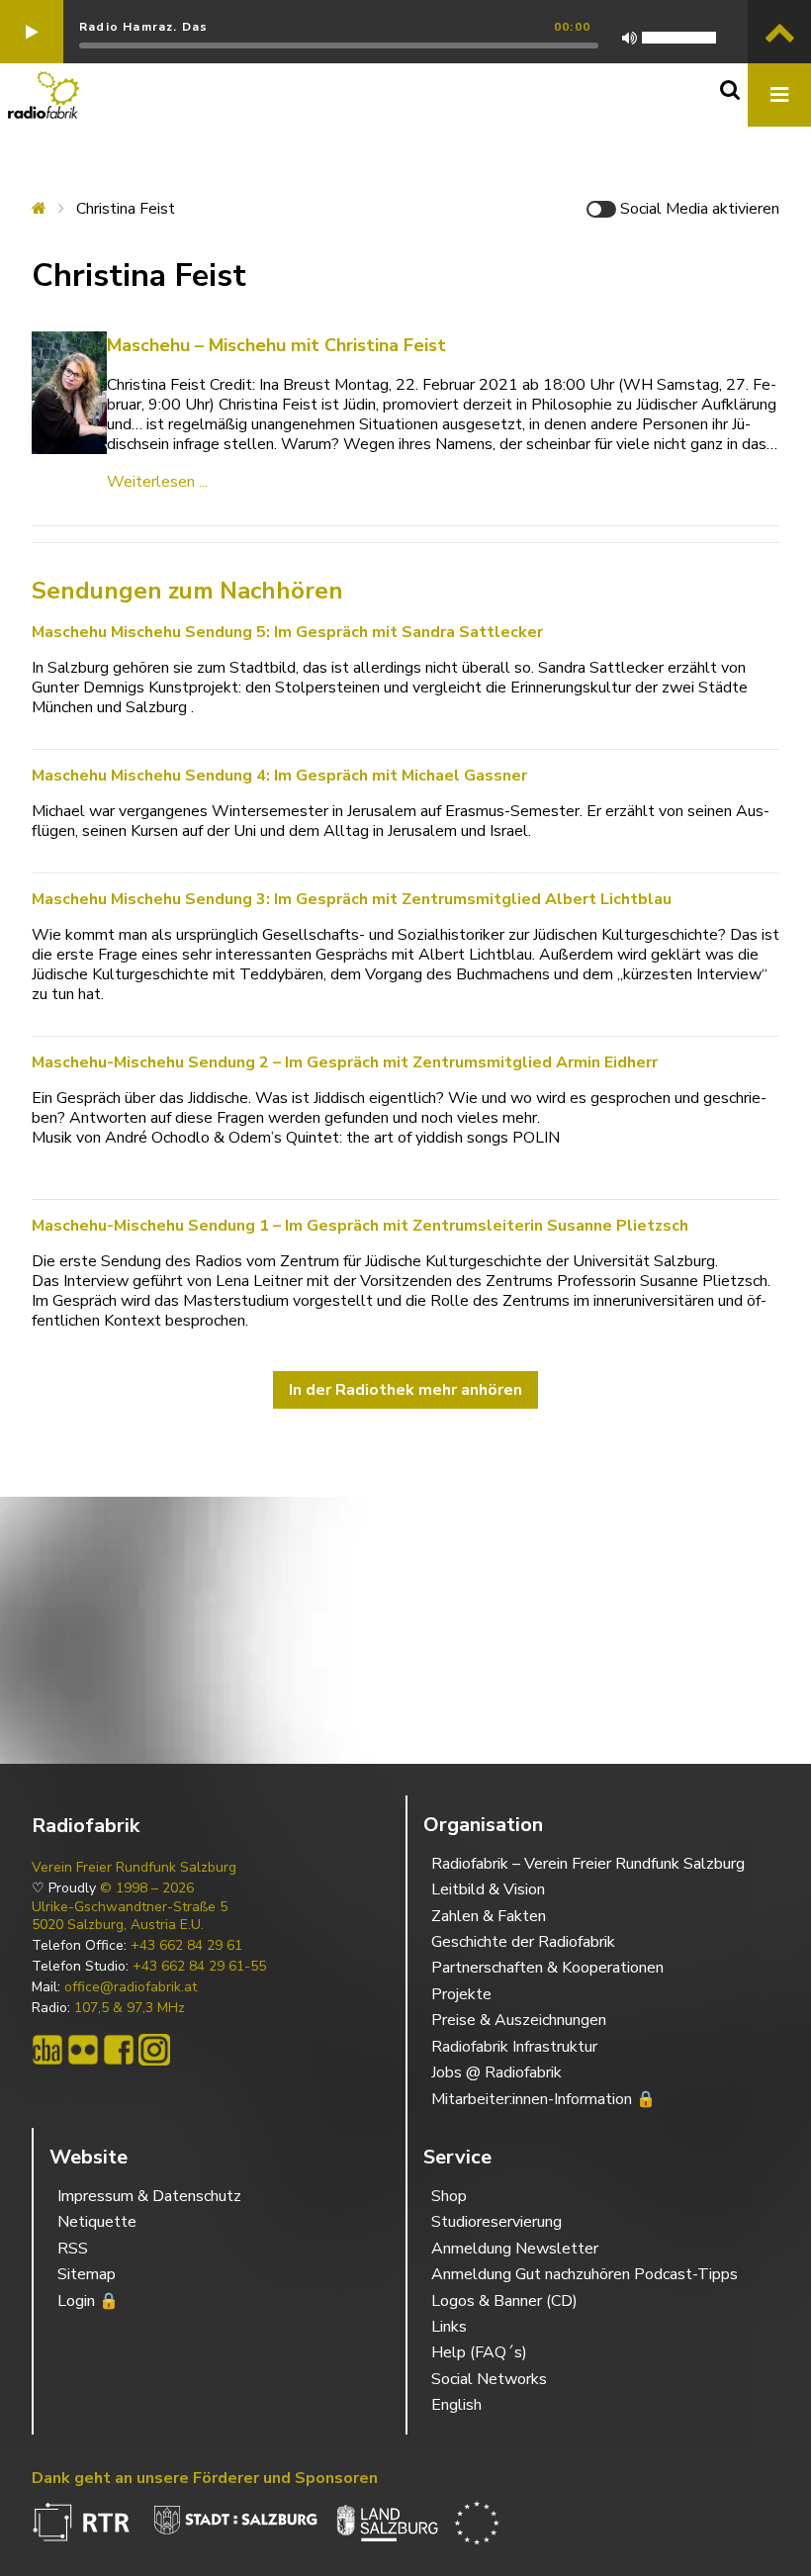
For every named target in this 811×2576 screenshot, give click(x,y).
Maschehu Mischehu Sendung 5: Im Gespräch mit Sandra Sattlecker (287, 632)
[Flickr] (83, 2050)
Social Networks (489, 2379)
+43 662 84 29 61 (186, 1946)
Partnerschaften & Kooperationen (547, 1968)
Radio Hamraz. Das (143, 27)
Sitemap (87, 2274)
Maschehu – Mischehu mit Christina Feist (276, 345)
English (456, 2405)
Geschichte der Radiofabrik (523, 1942)
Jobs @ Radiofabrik (496, 2072)
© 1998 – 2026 (147, 1888)
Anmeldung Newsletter (515, 2249)
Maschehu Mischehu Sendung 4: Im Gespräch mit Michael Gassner (279, 776)
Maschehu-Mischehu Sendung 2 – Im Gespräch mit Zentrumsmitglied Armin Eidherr (345, 1062)
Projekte (461, 1994)
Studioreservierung (496, 2222)
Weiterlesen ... (157, 482)
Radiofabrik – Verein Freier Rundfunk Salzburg (588, 1864)
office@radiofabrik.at (131, 1987)
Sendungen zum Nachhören (187, 591)
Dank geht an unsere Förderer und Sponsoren (205, 2478)
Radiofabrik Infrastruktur (514, 2047)
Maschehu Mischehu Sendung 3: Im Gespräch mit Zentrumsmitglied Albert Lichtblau (352, 899)
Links (449, 2327)
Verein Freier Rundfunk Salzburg (134, 1868)
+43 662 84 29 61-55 (199, 1967)
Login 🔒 (88, 2301)
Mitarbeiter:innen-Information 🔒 (543, 2099)
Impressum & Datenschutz (149, 2196)
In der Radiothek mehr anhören (405, 1390)
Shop (449, 2196)
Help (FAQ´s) (479, 2352)
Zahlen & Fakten (489, 1916)
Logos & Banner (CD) (504, 2301)
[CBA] (47, 2050)
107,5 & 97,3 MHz (130, 2008)
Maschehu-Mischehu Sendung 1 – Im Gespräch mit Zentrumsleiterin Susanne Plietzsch (360, 1226)
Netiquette (97, 2222)
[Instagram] (154, 2050)
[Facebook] (119, 2050)
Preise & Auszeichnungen (519, 2020)
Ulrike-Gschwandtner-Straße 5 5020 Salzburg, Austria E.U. (130, 1916)
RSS (73, 2249)
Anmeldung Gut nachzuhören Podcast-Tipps (585, 2274)
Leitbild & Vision (488, 1889)
